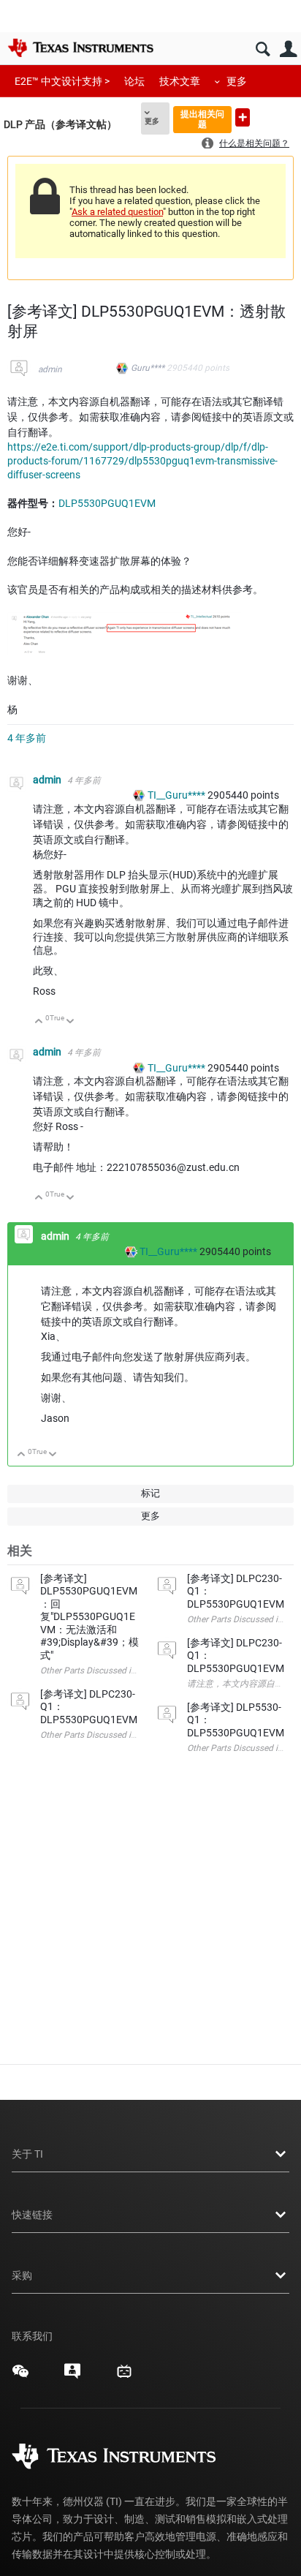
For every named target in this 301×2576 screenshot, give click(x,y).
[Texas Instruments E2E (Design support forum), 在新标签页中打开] (72, 2376)
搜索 (263, 49)
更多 (237, 81)
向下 (71, 1022)
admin (50, 369)
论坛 (134, 81)
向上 (39, 1022)
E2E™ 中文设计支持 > (62, 81)
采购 (22, 2275)
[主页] (80, 48)
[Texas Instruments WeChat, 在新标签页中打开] (20, 2376)
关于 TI (27, 2154)
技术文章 (180, 81)
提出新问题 (243, 117)
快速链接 (32, 2215)
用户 (288, 49)
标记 (150, 1493)
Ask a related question (117, 212)
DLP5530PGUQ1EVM (107, 503)
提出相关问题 (202, 119)
